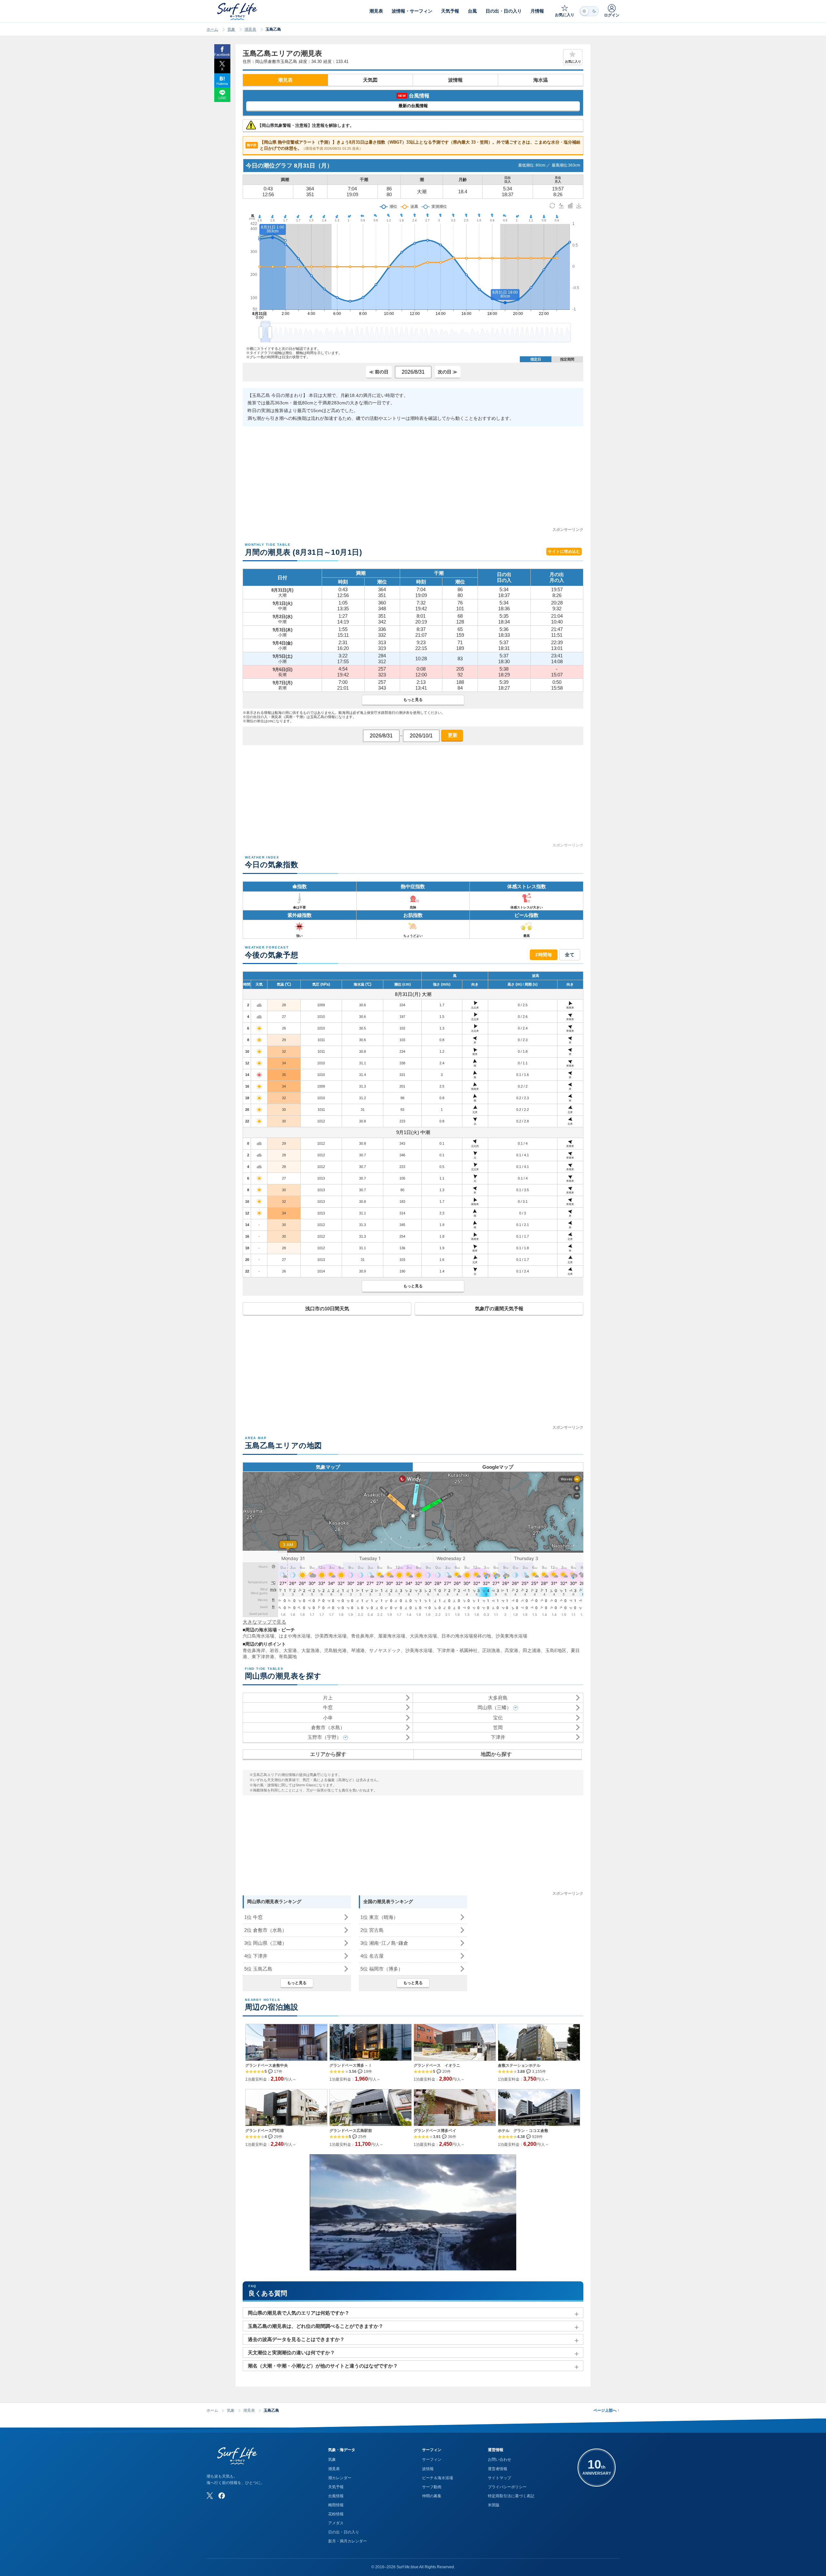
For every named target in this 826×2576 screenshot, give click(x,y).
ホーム (212, 29)
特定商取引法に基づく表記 (511, 2496)
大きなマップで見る (264, 1622)
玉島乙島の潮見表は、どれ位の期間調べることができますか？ (316, 2326)
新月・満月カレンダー (348, 2541)
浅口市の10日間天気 (327, 1308)
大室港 (290, 1650)
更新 (452, 735)
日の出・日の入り (344, 2532)
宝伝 (498, 1718)
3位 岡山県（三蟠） (266, 1943)
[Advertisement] (413, 481)
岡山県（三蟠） (494, 1707)
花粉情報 (336, 2514)
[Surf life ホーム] (238, 11)
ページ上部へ (606, 2410)
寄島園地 (288, 1657)
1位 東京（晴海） (379, 1917)
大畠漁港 (310, 1650)
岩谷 (274, 1650)
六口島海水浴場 (258, 1636)
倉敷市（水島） (328, 1727)
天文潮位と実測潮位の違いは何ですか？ (291, 2353)
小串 (328, 1718)
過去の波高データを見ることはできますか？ (296, 2339)
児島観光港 (335, 1650)
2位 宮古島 (372, 1930)
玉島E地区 (556, 1650)
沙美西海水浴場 (331, 1636)
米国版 (494, 2505)
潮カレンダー (340, 2478)
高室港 (511, 1650)
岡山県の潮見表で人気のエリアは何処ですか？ (299, 2313)
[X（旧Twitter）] (210, 2496)
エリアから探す (328, 1754)
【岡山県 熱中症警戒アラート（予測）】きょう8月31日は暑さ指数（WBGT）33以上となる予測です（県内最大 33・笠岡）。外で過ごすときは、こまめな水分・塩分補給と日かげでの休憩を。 (414, 145)
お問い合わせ (499, 2459)
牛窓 (328, 1707)
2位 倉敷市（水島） (266, 1930)
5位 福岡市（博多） (382, 1969)
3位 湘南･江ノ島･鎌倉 (384, 1943)
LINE (222, 98)
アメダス (336, 2523)
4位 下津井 (256, 1956)
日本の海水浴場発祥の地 (466, 1636)
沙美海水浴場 (419, 1650)
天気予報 (336, 2487)
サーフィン (432, 2459)
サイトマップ (499, 2478)
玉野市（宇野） (324, 1737)
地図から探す (496, 1754)
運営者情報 (498, 2469)
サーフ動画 (432, 2487)
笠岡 (498, 1727)
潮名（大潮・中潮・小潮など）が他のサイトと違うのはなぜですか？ (323, 2366)
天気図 (370, 80)
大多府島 (498, 1698)
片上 (328, 1698)
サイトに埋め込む (564, 552)
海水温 (541, 80)
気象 (231, 29)
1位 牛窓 (253, 1917)
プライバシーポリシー (507, 2487)
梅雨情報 (336, 2505)
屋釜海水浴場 (392, 1636)
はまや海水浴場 (295, 1636)
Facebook (222, 55)
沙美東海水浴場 (511, 1636)
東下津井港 (263, 1657)
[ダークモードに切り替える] (589, 11)
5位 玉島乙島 (258, 1969)
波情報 (455, 80)
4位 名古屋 (372, 1956)
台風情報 (336, 2496)
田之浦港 (532, 1650)
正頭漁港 (491, 1650)
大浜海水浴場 (423, 1636)
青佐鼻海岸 (362, 1636)
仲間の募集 (432, 2496)
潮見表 (250, 29)
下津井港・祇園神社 (457, 1650)
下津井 (498, 1737)
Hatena (222, 84)
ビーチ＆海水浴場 (438, 2478)
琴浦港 (358, 1650)
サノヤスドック (385, 1650)
